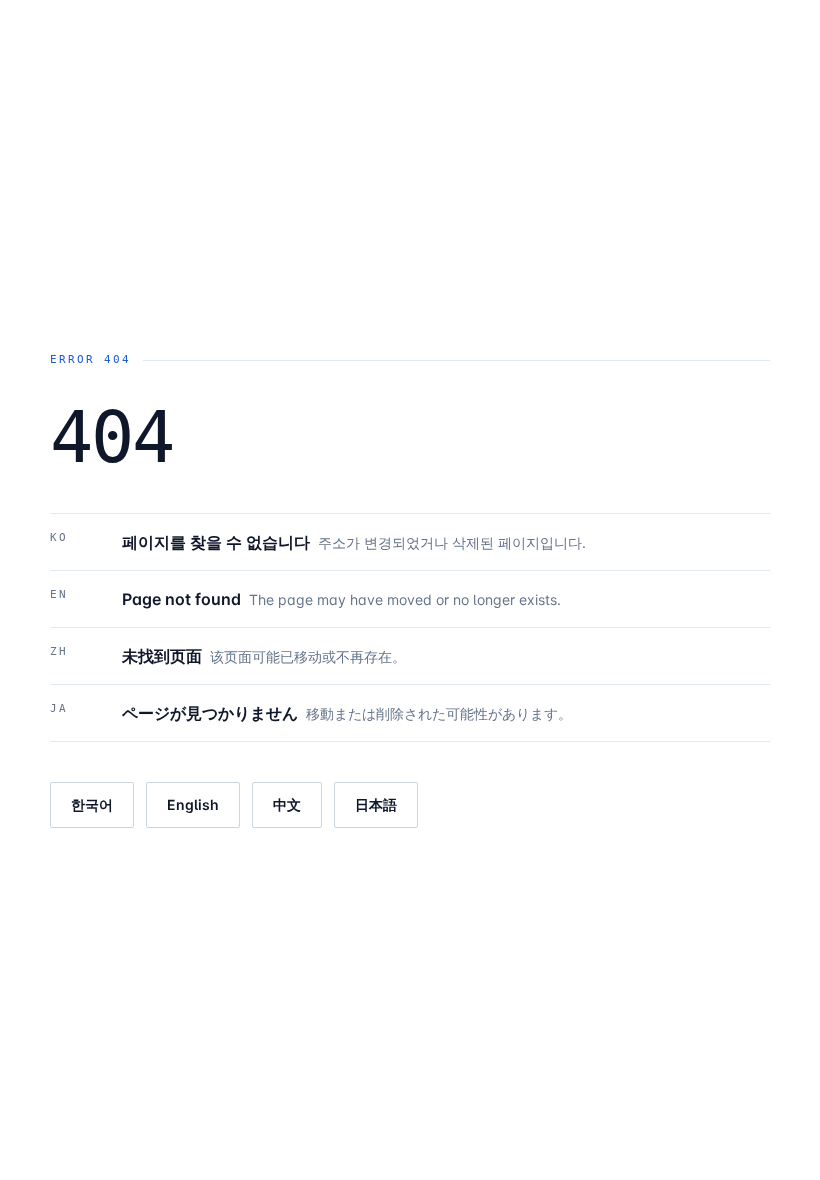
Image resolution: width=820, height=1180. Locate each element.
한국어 (92, 804)
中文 (287, 804)
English (193, 804)
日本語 (376, 804)
